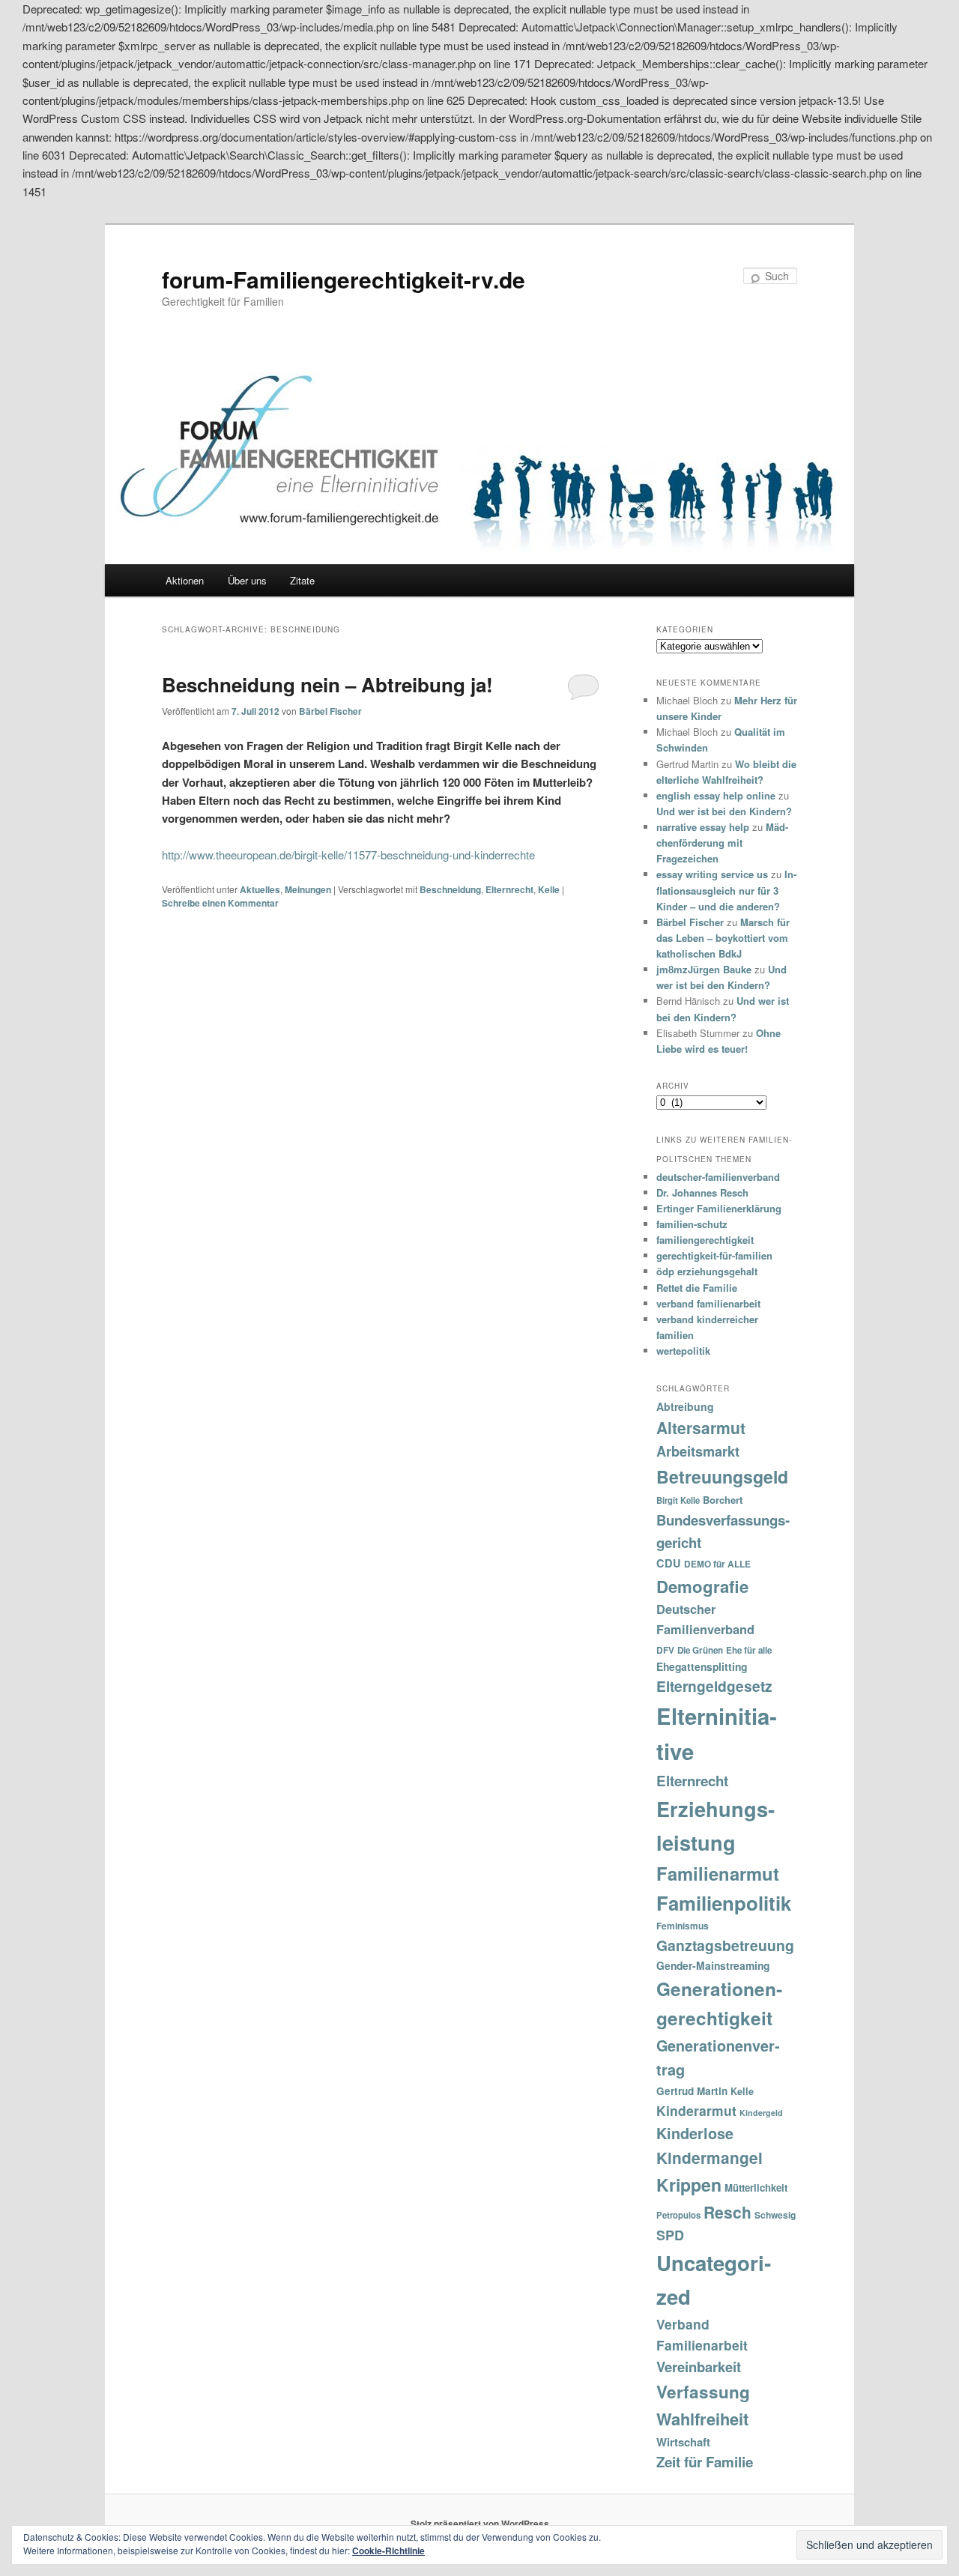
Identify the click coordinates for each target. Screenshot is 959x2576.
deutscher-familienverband (718, 1177)
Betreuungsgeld (722, 1476)
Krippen (689, 2185)
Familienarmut (718, 1873)
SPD (670, 2235)
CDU (669, 1563)
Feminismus (683, 1926)
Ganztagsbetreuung (725, 1945)
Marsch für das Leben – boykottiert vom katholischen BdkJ (723, 938)
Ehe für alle (749, 1650)
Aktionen (185, 580)
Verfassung (703, 2392)
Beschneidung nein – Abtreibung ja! (327, 684)
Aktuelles (260, 889)
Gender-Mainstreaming (713, 1965)
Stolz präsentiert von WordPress (480, 2524)
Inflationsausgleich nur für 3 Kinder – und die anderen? (726, 890)
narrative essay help (703, 827)
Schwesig (775, 2215)
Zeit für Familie (705, 2462)
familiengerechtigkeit (705, 1240)
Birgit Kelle (678, 1500)
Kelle (549, 889)
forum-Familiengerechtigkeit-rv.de (344, 279)
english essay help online (716, 795)
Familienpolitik (724, 1903)
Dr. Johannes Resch (702, 1192)
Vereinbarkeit (699, 2367)
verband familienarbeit (708, 1303)
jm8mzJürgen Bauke (704, 969)
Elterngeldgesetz (714, 1686)
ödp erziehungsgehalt (707, 1271)
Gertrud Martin (692, 2091)
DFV (665, 1650)
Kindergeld (761, 2113)
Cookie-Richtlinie (388, 2551)
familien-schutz (692, 1224)
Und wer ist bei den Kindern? (724, 811)
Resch (727, 2212)
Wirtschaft (683, 2442)
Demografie (702, 1586)
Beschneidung (450, 889)
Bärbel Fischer (330, 711)
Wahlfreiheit (702, 2419)
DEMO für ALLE (717, 1564)
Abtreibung (685, 1406)
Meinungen (308, 889)
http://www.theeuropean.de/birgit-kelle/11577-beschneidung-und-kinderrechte (348, 855)
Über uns (247, 580)
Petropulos (678, 2215)
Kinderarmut (696, 2110)
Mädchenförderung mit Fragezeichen (722, 843)
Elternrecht (509, 889)
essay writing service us (712, 874)
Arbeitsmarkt (698, 1451)
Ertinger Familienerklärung (719, 1208)
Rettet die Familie (697, 1288)
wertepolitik (683, 1351)
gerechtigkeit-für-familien (714, 1255)
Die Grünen (700, 1650)
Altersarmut (701, 1427)
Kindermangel (710, 2158)
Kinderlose (695, 2133)
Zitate (302, 580)
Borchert (723, 1500)
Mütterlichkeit (756, 2188)
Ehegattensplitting (702, 1666)
